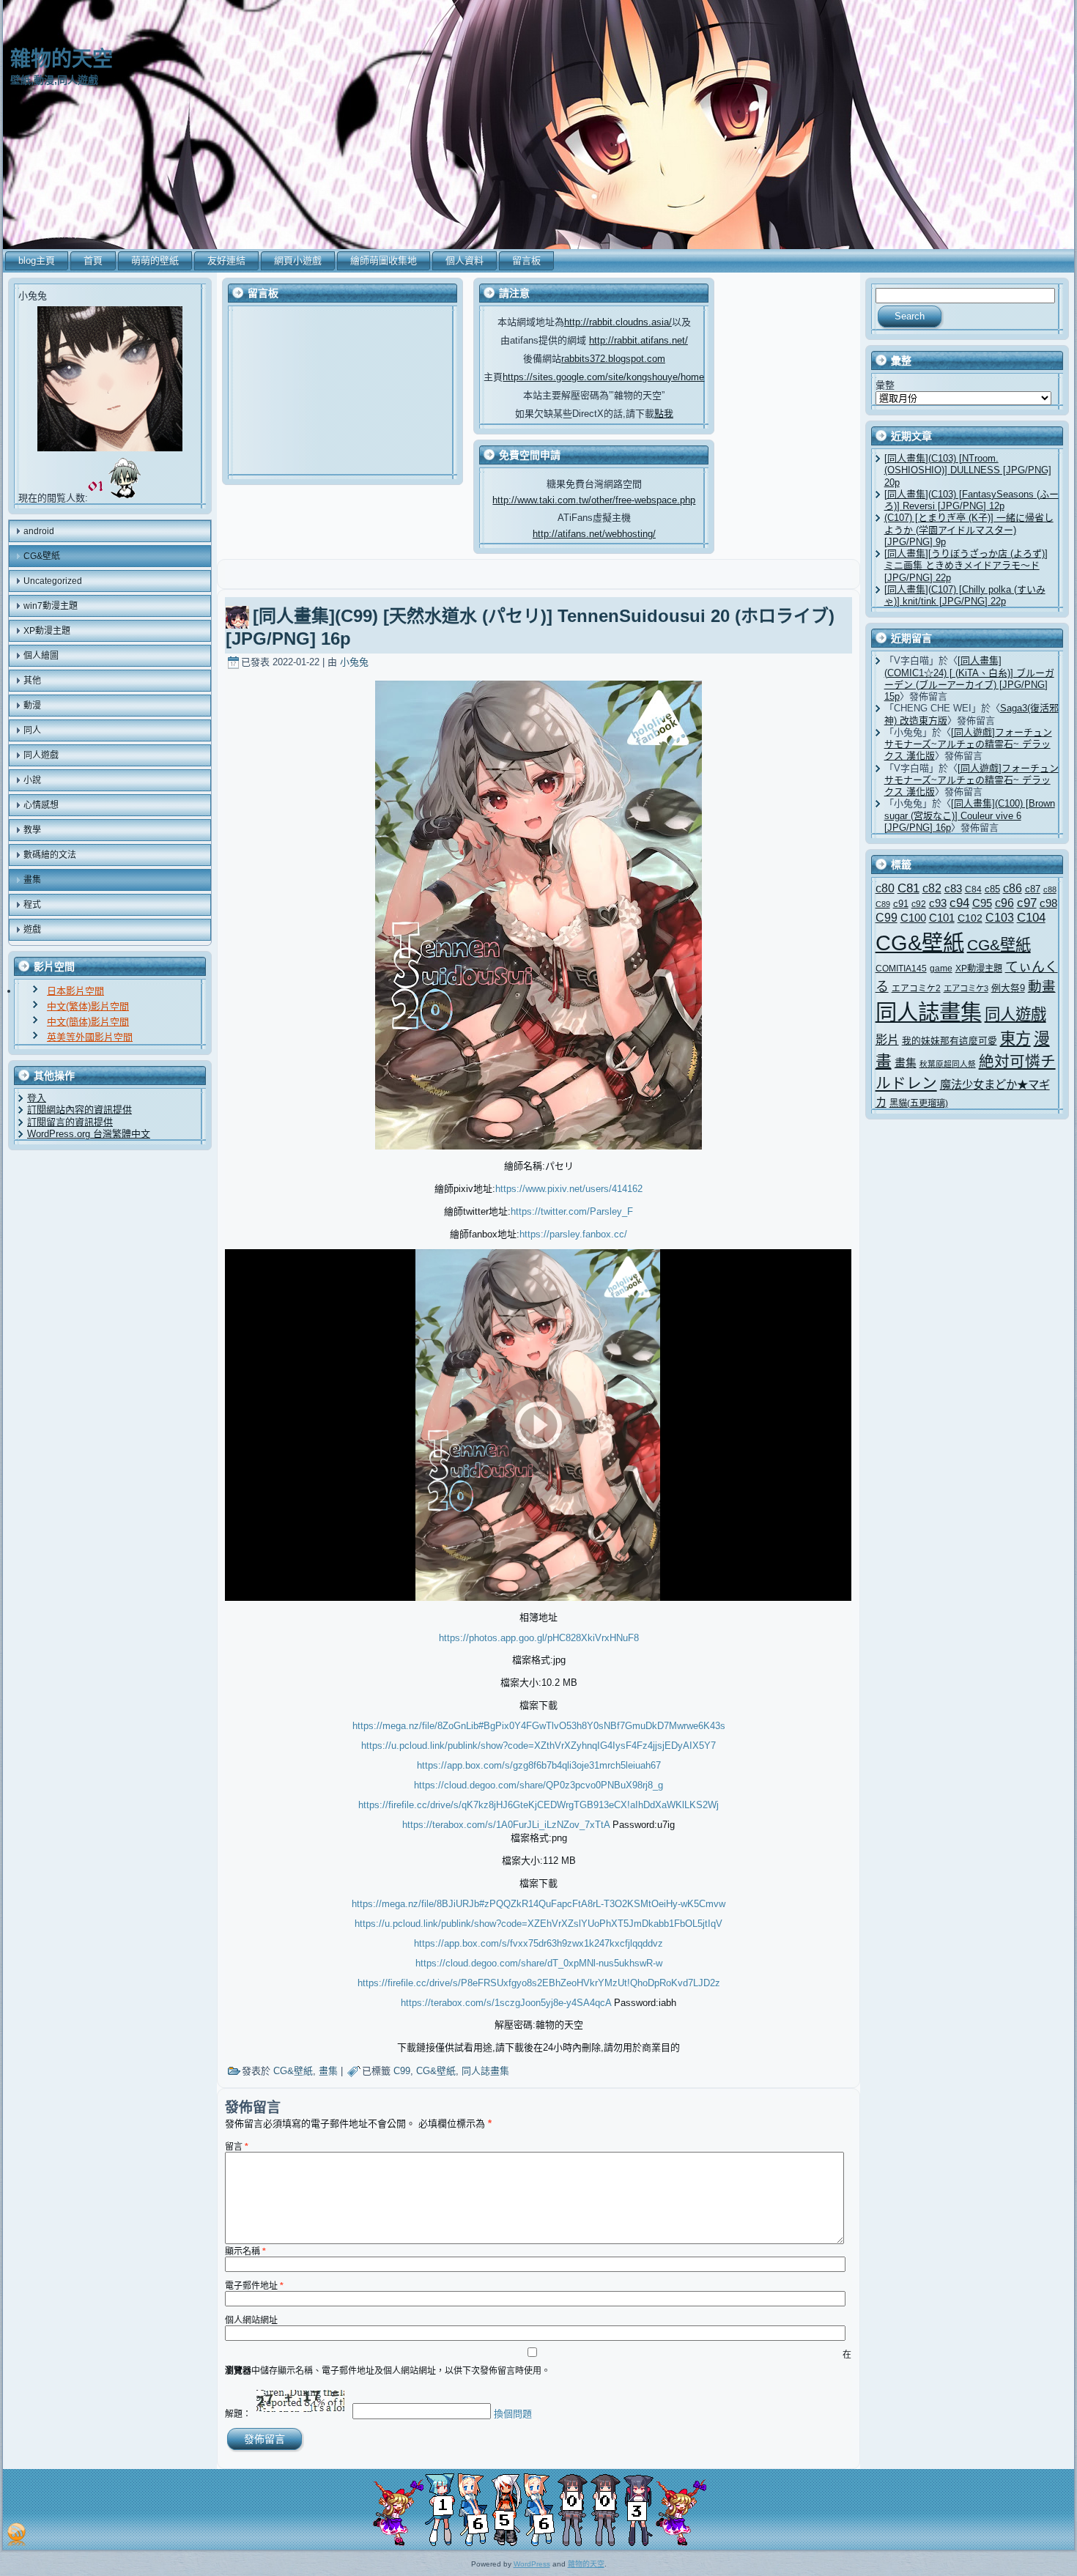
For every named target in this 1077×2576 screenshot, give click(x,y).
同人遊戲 (1015, 1015)
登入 (37, 1098)
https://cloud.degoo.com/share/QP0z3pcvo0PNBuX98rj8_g (538, 1785)
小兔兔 (354, 662)
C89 (883, 904)
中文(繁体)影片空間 (88, 1006)
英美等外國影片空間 (90, 1037)
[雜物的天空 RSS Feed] (16, 2534)
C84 (973, 889)
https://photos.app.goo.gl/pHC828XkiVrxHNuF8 (539, 1638)
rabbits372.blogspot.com (613, 359)
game (941, 968)
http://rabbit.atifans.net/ (639, 340)
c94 (959, 903)
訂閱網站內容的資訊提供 (79, 1110)
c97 (1027, 903)
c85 (992, 889)
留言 (237, 2147)
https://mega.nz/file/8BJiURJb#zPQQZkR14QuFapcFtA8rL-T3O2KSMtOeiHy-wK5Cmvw (538, 1904)
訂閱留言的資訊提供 (70, 1122)
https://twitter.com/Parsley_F (572, 1211)
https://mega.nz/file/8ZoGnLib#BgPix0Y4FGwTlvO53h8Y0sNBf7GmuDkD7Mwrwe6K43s (539, 1726)
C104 (1031, 918)
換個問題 (513, 2414)
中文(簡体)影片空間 (88, 1022)
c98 (1048, 903)
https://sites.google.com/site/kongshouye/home (603, 377)
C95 (982, 903)
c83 (953, 888)
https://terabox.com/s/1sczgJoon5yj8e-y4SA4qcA (506, 2003)
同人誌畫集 (485, 2071)
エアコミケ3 (966, 988)
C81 (908, 888)
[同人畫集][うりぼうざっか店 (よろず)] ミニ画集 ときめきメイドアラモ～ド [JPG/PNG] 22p (966, 566)
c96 (1004, 903)
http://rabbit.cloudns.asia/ (618, 322)
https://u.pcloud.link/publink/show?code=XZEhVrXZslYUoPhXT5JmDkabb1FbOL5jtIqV (538, 1924)
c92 (919, 904)
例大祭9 (1008, 988)
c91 (901, 904)
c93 (938, 903)
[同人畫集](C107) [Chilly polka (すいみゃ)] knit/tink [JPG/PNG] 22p (965, 595)
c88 (1050, 889)
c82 (932, 888)
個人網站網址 (251, 2320)
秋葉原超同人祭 (948, 1064)
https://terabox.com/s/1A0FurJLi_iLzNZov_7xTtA (506, 1825)
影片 (887, 1040)
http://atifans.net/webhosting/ (594, 534)
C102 (970, 918)
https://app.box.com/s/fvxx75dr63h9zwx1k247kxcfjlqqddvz (538, 1943)
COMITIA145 (901, 968)
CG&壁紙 (293, 2071)
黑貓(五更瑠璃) (919, 1103)
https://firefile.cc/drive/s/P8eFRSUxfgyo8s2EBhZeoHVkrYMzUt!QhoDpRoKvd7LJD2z (539, 1983)
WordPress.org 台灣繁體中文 (89, 1134)
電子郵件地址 (254, 2286)
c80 (885, 888)
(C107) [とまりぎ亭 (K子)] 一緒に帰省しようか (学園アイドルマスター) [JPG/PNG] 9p (969, 530)
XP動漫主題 (979, 969)
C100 (913, 918)
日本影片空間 (75, 991)
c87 (1033, 889)
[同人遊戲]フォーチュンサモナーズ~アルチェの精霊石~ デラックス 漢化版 (968, 744)
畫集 (328, 2071)
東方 (1015, 1039)
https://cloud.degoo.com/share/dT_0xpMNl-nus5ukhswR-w (539, 1963)
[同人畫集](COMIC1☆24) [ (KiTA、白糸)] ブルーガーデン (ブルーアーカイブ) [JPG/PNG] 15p (969, 678)
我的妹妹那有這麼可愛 (950, 1041)
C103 (1000, 918)
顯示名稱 (245, 2251)
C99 (402, 2071)
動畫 (1042, 987)
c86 (1013, 888)
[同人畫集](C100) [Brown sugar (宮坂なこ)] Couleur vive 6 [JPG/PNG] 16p (970, 815)
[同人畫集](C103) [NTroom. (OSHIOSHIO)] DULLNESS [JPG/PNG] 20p (968, 470)
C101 (942, 918)
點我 (664, 414)
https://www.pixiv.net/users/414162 (569, 1189)
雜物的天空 (62, 59)
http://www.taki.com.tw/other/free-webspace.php (594, 500)
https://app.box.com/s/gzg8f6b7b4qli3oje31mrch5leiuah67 (539, 1765)
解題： (238, 2414)
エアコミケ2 (916, 988)
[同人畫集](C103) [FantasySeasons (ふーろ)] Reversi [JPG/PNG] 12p (971, 500)
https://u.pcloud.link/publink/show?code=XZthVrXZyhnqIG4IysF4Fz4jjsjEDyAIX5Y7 (538, 1746)
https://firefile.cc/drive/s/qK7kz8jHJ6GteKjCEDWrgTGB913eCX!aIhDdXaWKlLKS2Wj (538, 1805)
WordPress (532, 2564)
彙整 (885, 385)
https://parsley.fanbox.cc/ (573, 1234)
